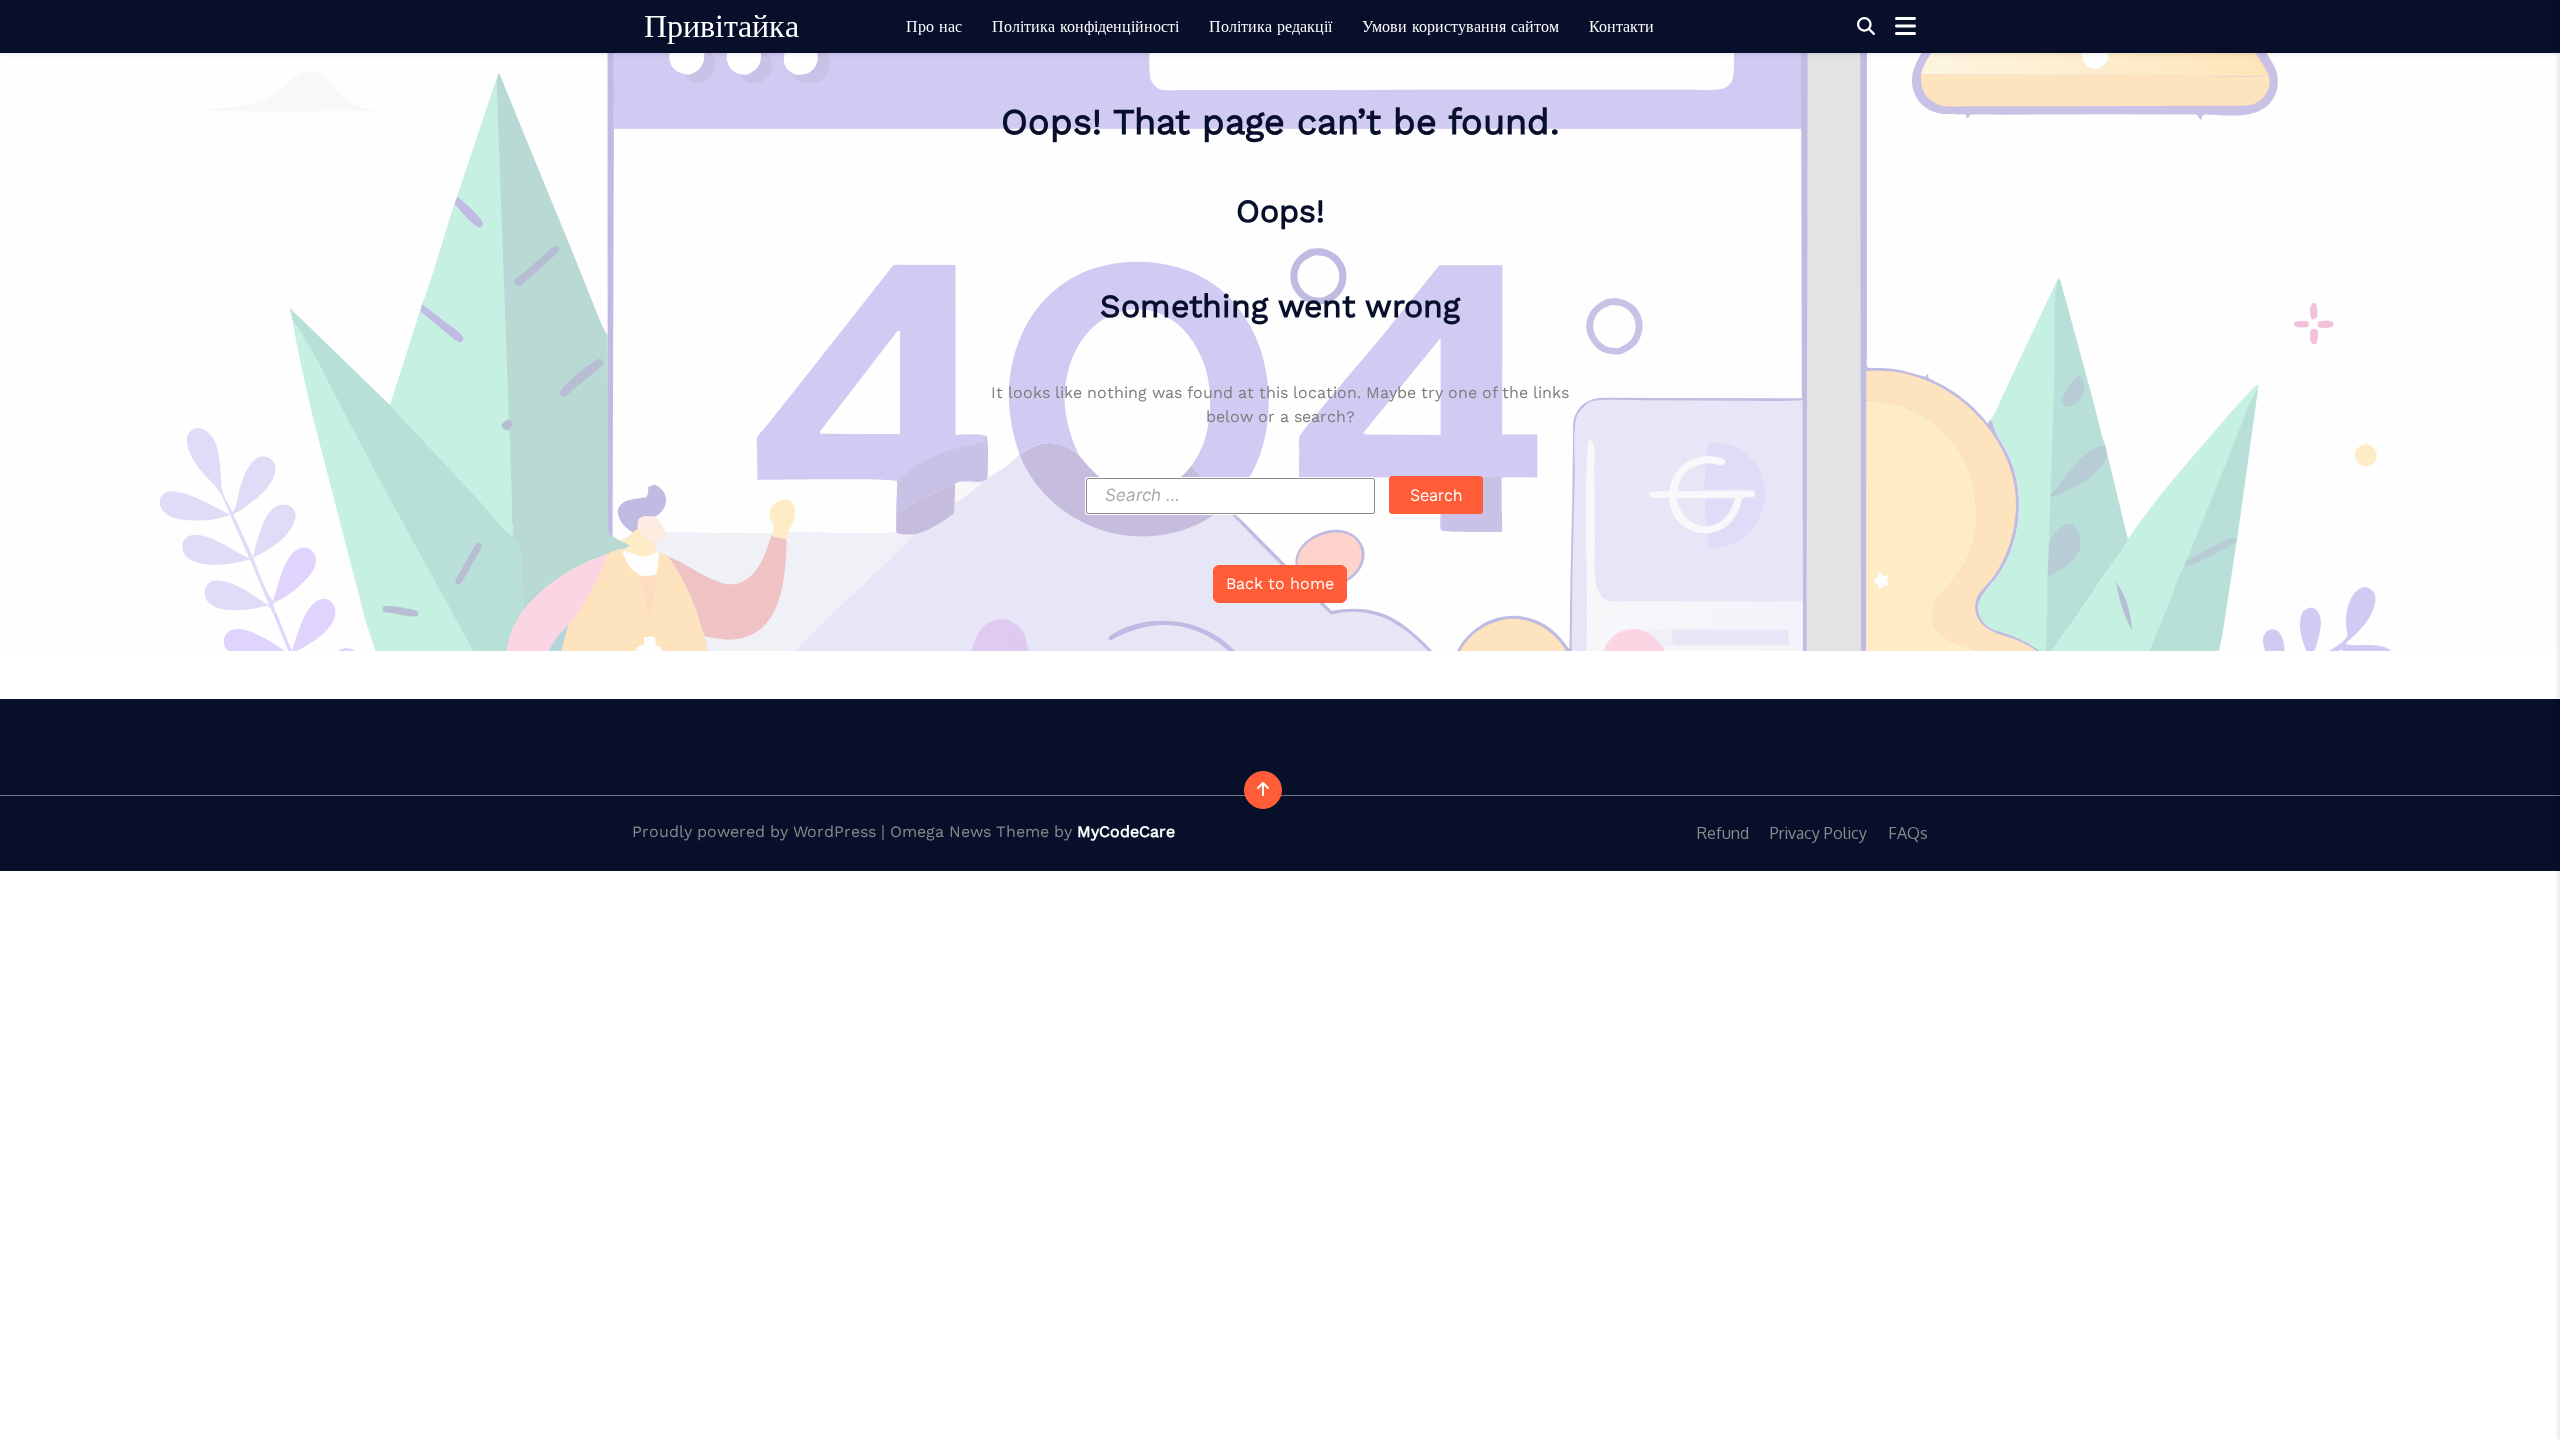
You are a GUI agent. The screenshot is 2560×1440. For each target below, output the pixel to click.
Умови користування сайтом (1460, 26)
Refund (1723, 833)
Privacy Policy (1818, 833)
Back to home (1280, 583)
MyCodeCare (1126, 831)
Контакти (1621, 26)
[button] (1866, 26)
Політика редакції (1270, 26)
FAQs (1908, 833)
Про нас (934, 26)
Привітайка (721, 26)
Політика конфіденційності (1085, 26)
